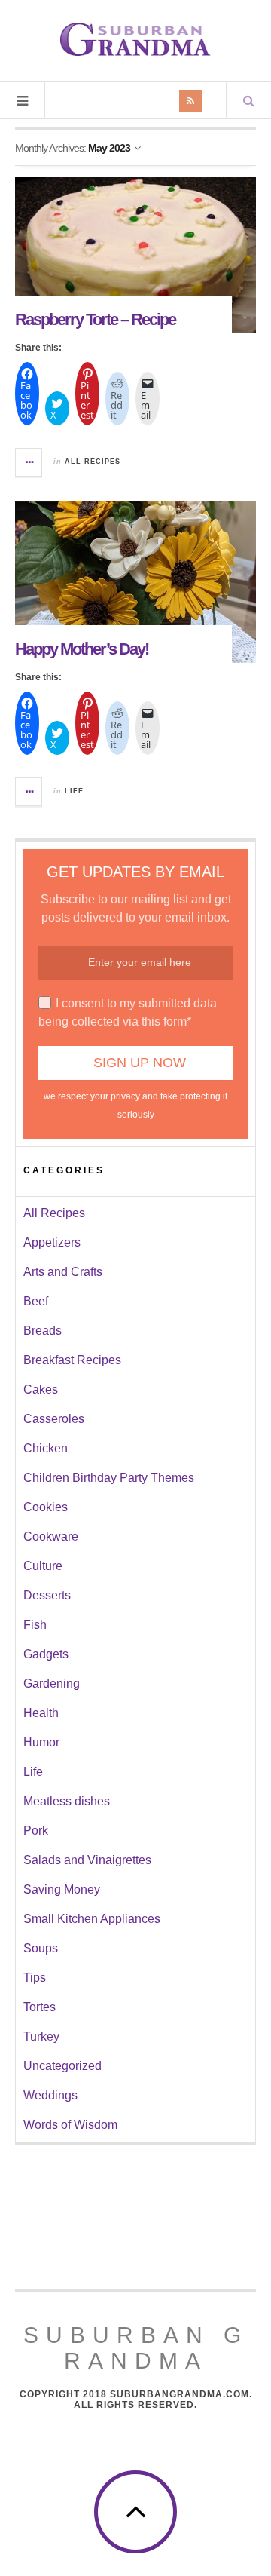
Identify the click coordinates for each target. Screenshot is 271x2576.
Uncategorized (62, 2066)
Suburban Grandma (136, 2348)
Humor (41, 1742)
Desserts (47, 1595)
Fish (35, 1625)
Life (74, 791)
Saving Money (62, 1889)
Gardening (52, 1684)
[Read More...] (29, 462)
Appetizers (52, 1242)
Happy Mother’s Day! (82, 649)
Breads (43, 1331)
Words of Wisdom (70, 2125)
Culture (43, 1566)
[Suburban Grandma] (135, 39)
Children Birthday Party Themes (109, 1478)
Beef (36, 1301)
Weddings (50, 2095)
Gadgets (46, 1654)
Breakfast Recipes (72, 1360)
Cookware (51, 1536)
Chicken (46, 1448)
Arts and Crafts (63, 1272)
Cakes (41, 1389)
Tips (35, 1978)
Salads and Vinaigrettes (87, 1860)
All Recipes (93, 462)
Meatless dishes (67, 1801)
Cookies (46, 1507)
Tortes (40, 2007)
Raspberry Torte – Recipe (95, 319)
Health (41, 1713)
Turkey (41, 2036)
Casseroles (54, 1419)
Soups (41, 1948)
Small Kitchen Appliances (92, 1919)
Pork (36, 1831)
